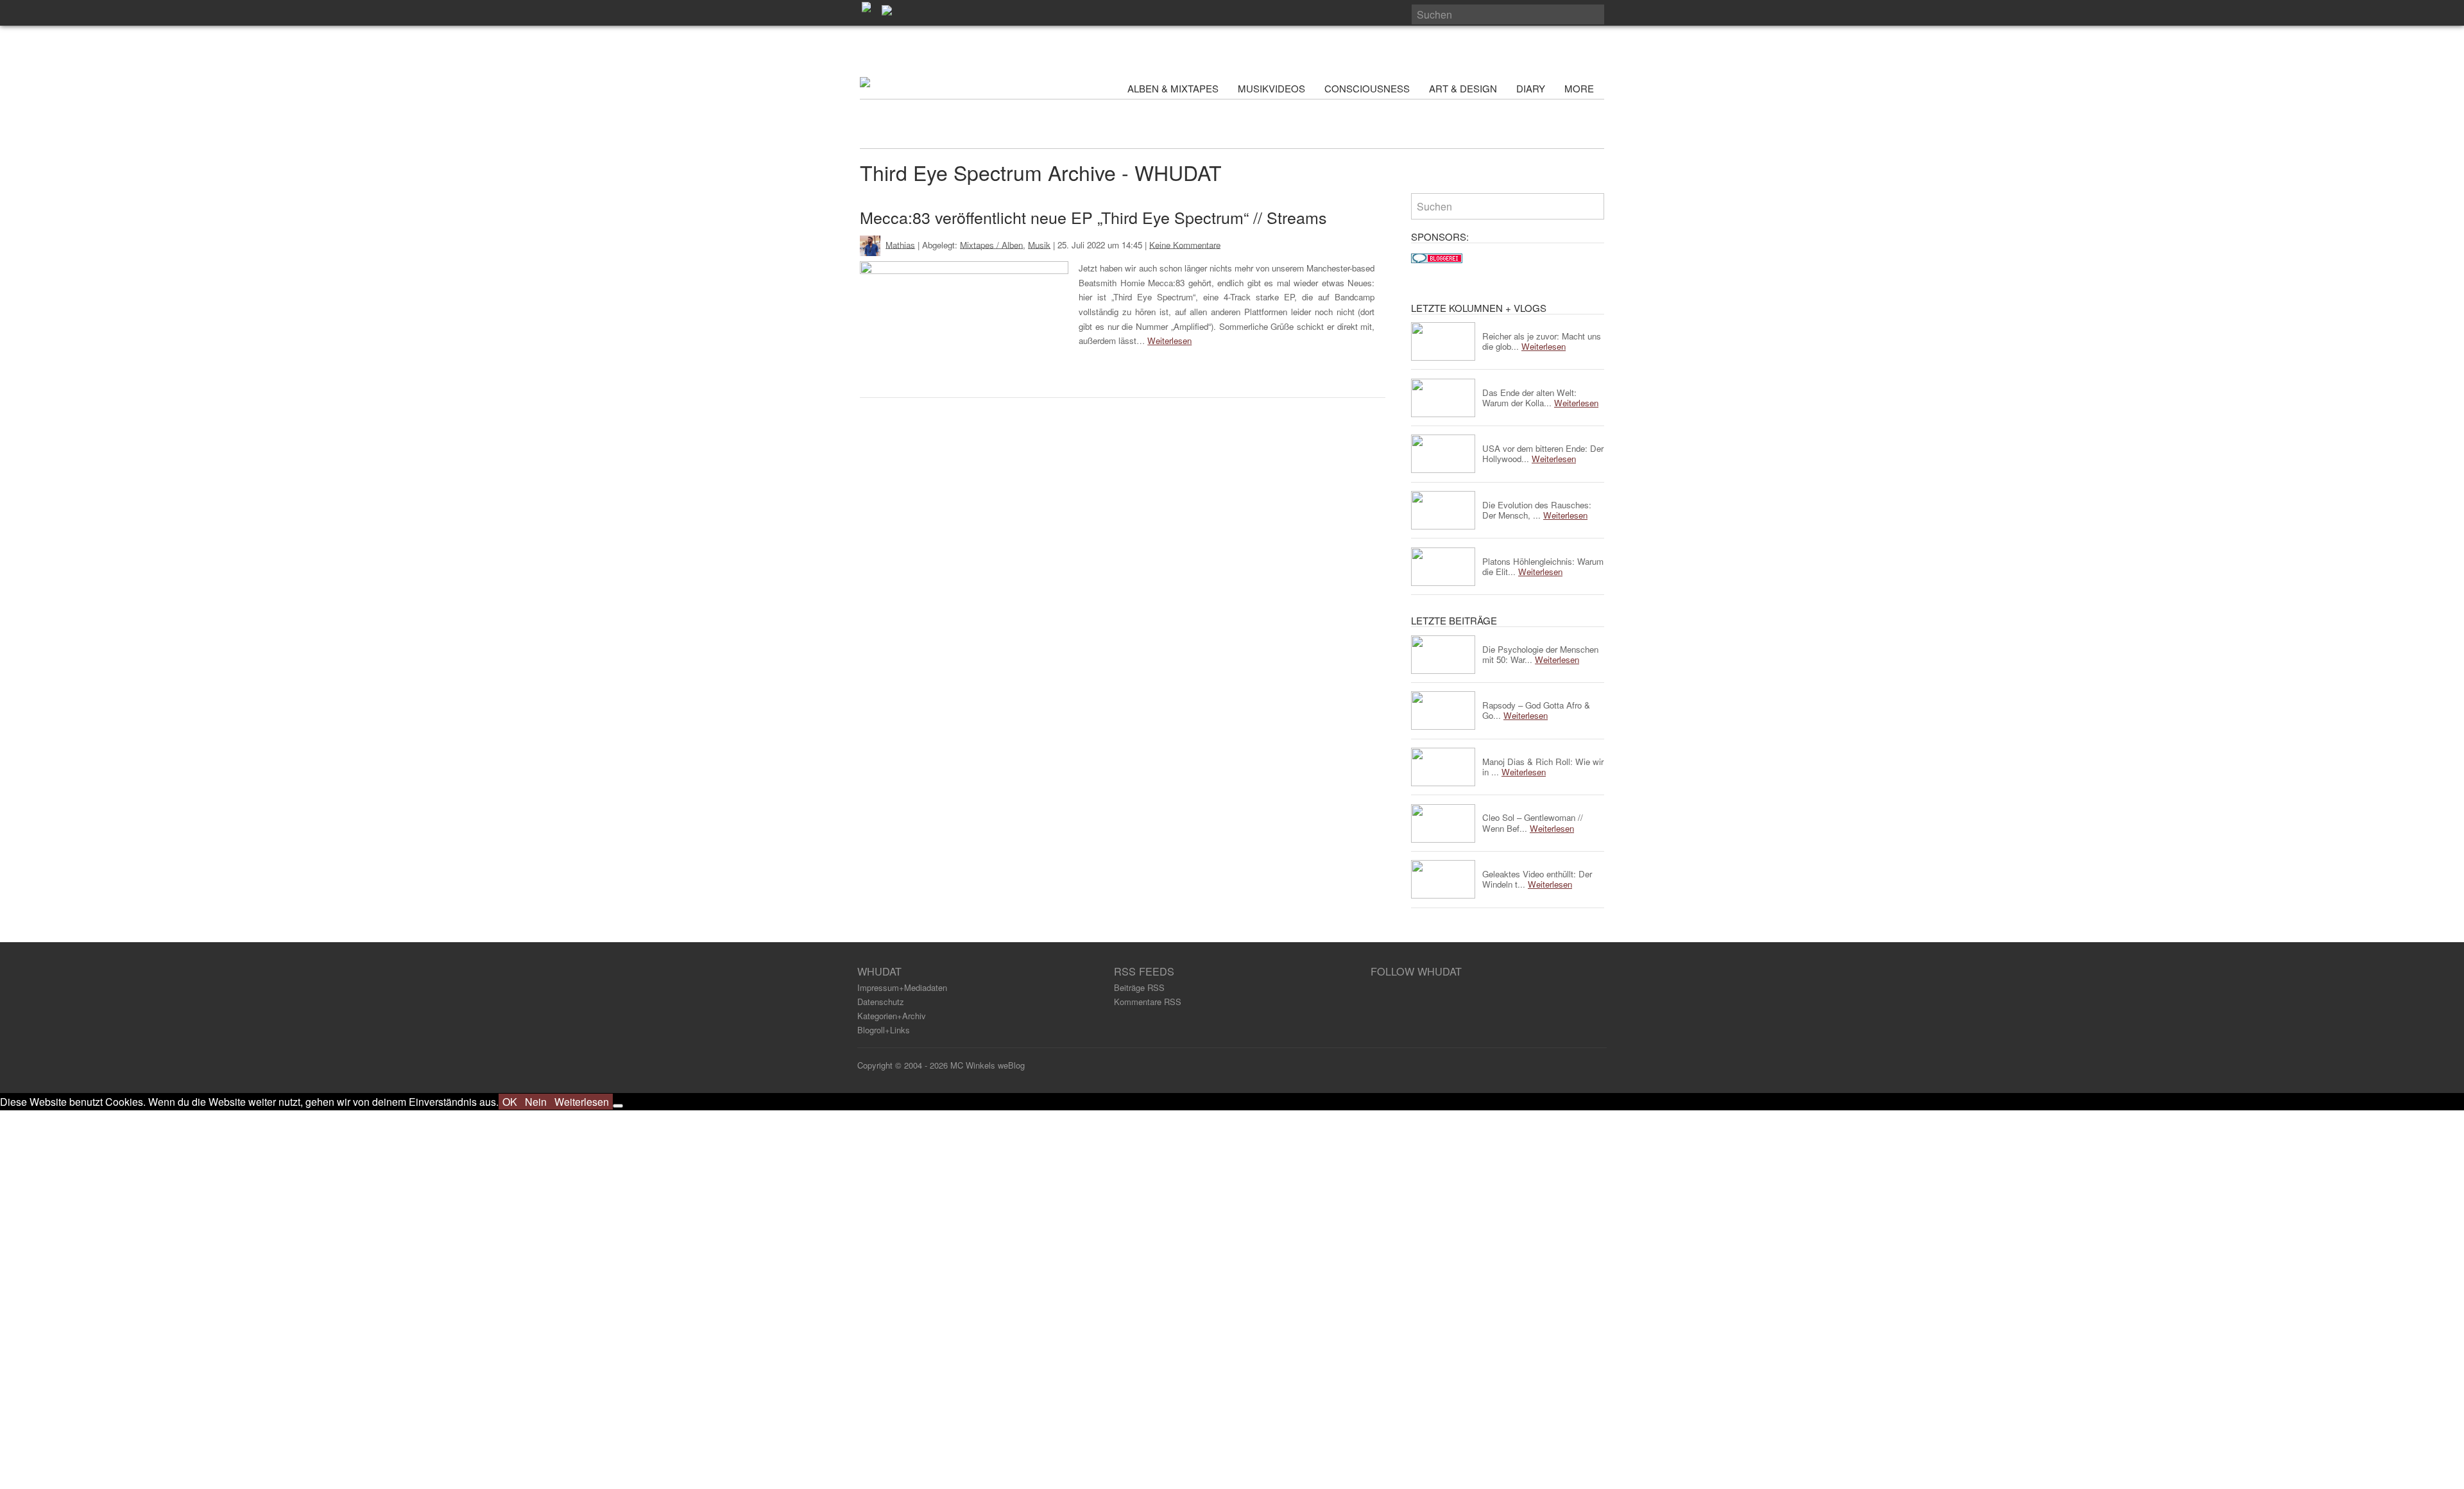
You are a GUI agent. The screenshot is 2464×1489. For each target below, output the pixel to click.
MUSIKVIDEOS (1271, 88)
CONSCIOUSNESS (1367, 88)
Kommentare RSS (1148, 1002)
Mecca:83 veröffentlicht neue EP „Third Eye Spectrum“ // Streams (1093, 217)
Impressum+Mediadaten (902, 987)
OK (510, 1102)
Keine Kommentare (1185, 244)
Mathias (900, 244)
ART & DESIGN (1463, 88)
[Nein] (618, 1106)
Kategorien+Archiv (892, 1016)
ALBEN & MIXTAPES (1173, 88)
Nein (536, 1102)
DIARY (1531, 88)
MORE (1580, 88)
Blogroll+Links (884, 1030)
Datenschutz (881, 1002)
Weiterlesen (1169, 340)
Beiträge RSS (1139, 987)
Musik (1039, 244)
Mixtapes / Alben (991, 244)
